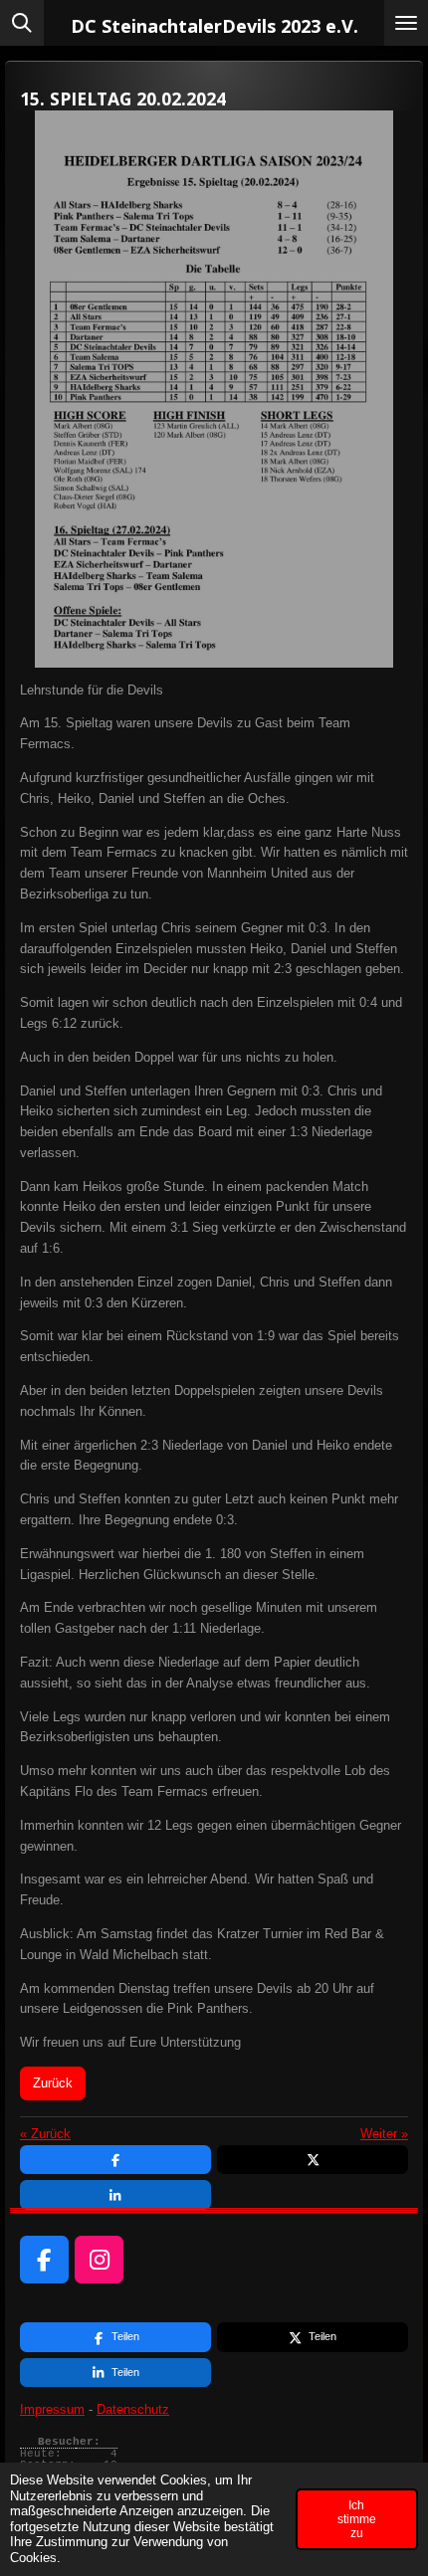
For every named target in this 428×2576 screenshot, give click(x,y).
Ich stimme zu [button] (357, 2519)
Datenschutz (133, 2409)
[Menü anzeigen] (406, 23)
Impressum (52, 2409)
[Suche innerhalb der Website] (22, 23)
